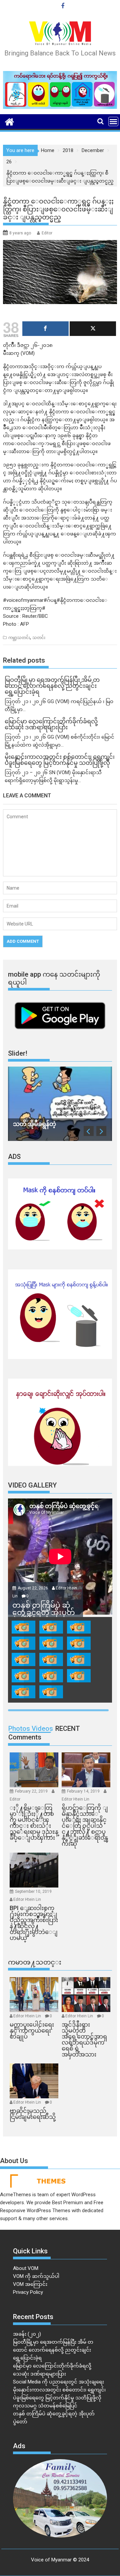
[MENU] (113, 121)
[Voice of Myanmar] (9, 121)
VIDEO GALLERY (32, 1485)
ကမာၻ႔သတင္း (35, 1962)
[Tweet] (93, 329)
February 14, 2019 (84, 1791)
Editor (47, 233)
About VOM (26, 2268)
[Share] (45, 329)
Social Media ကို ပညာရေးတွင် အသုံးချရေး (58, 2382)
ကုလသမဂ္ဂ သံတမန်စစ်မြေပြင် (45, 2406)
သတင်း (39, 638)
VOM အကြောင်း (30, 2284)
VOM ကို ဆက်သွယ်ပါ (36, 2276)
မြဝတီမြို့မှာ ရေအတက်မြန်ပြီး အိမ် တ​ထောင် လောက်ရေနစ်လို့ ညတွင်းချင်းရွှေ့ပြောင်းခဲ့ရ (53, 2350)
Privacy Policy (28, 2292)
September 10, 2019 (33, 1892)
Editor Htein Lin (75, 1799)
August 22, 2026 (33, 1588)
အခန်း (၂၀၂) (27, 2334)
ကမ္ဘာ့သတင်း (19, 638)
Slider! (18, 1053)
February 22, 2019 (32, 1791)
